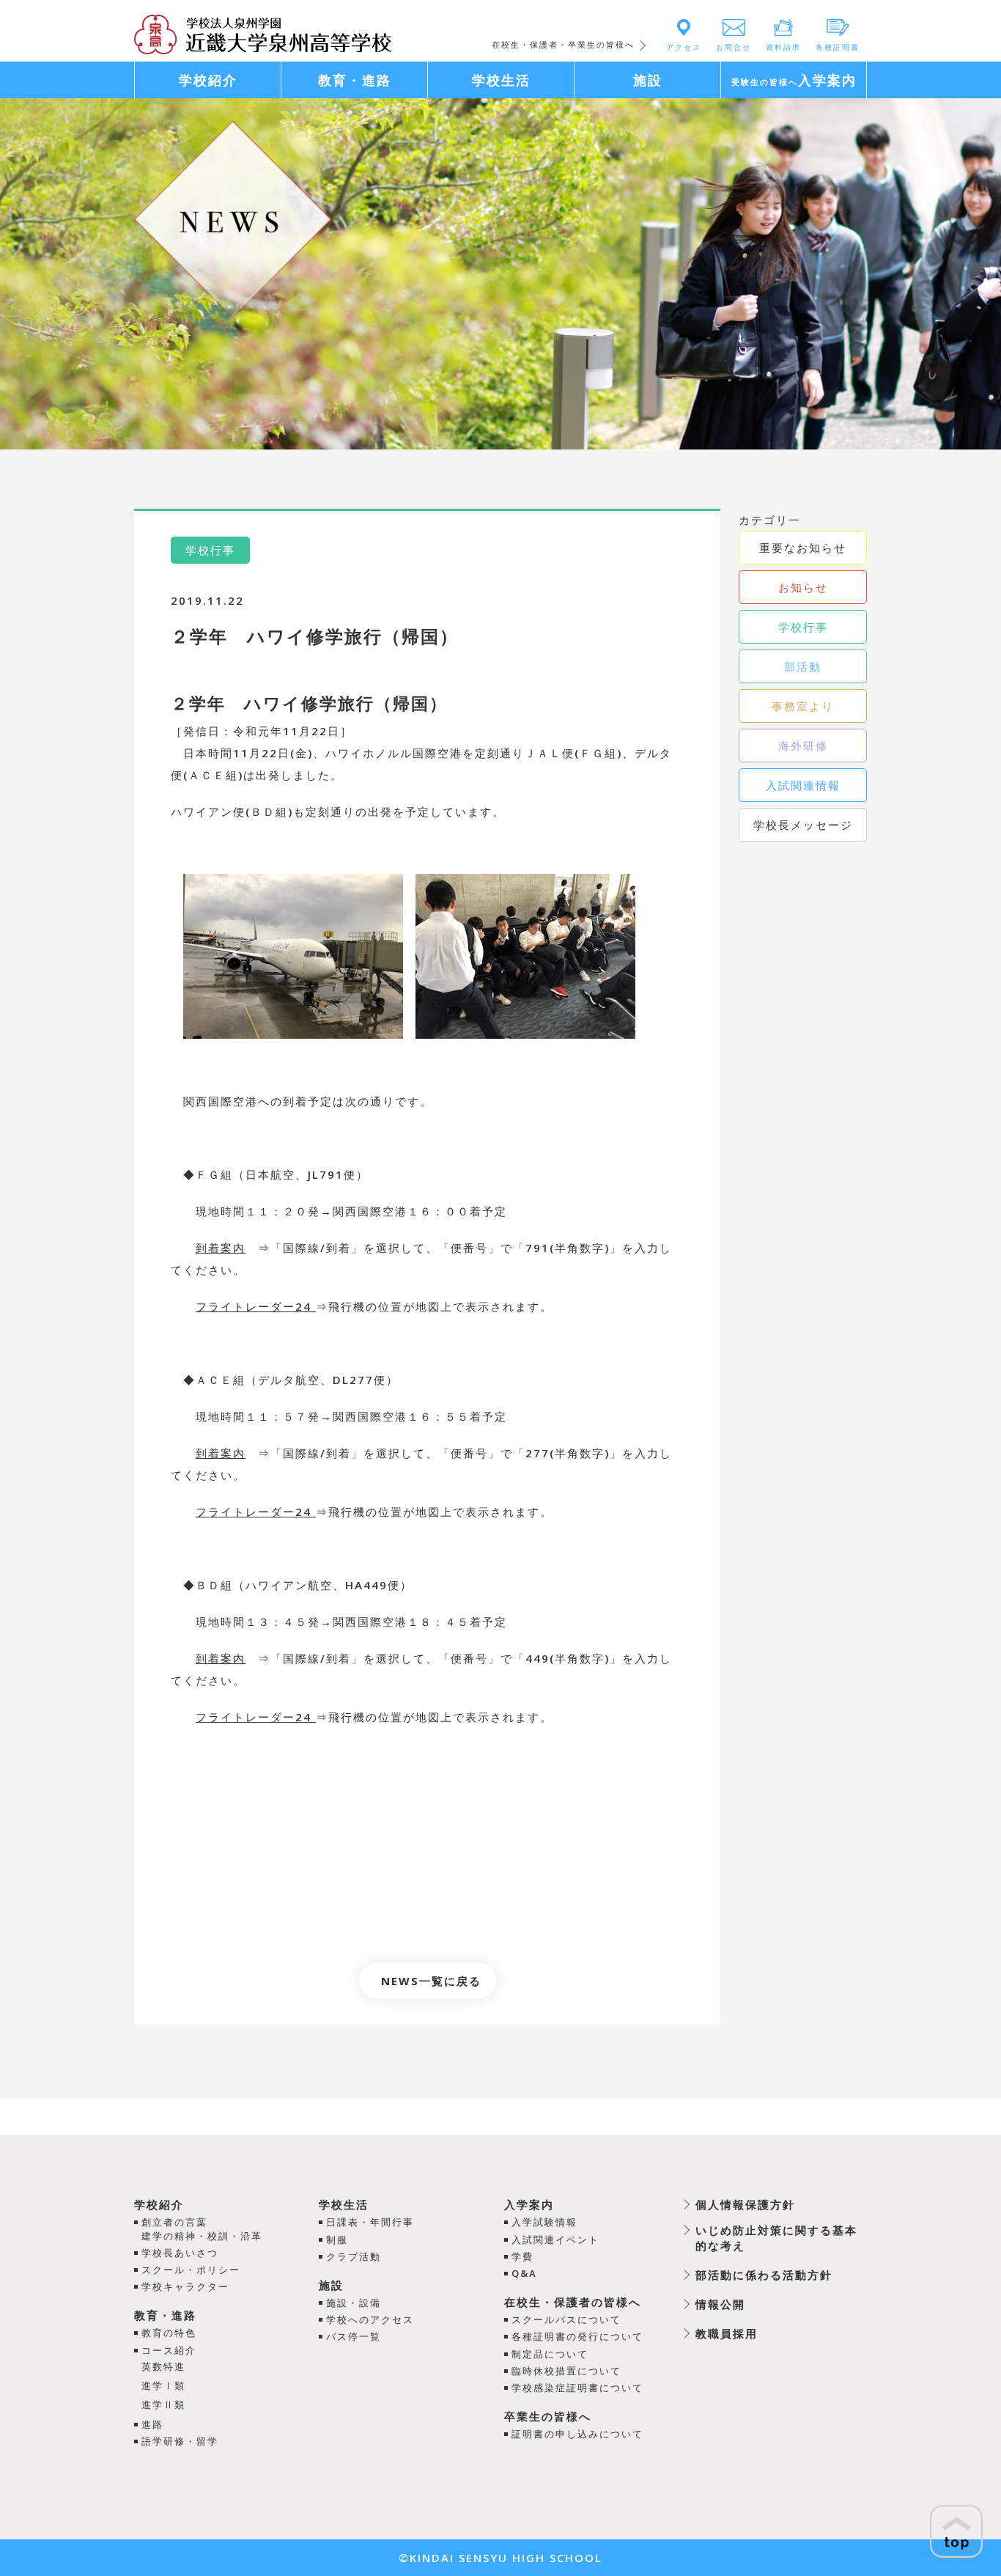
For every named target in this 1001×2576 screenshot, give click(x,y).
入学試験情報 (544, 2222)
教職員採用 (727, 2333)
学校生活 (344, 2204)
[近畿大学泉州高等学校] (263, 33)
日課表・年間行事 (370, 2222)
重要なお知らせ (803, 548)
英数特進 (163, 2366)
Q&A (524, 2273)
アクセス (684, 47)
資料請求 (783, 47)
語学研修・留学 (180, 2441)
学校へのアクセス (370, 2319)
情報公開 (720, 2304)
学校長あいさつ (180, 2253)
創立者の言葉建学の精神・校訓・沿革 (202, 2229)
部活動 (803, 666)
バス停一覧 (354, 2336)
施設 (331, 2285)
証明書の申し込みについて (577, 2434)
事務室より (803, 706)
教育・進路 (165, 2315)
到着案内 (221, 1248)
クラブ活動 (354, 2256)
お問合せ (734, 47)
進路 (152, 2424)
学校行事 (803, 627)
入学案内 (529, 2204)
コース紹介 (169, 2350)
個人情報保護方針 (745, 2204)
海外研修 (803, 746)
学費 (522, 2256)
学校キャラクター (185, 2286)
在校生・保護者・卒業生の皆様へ (563, 44)
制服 (337, 2240)
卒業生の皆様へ (548, 2416)
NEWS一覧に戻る (431, 1981)
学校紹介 (159, 2204)
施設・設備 (354, 2303)
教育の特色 (169, 2333)
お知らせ (803, 587)
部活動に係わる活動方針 (764, 2275)
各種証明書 (838, 47)
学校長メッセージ (803, 825)
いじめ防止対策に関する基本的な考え (776, 2238)
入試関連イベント (555, 2240)
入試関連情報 (803, 785)
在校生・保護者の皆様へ (573, 2302)
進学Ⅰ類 (163, 2385)
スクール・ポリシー (191, 2270)
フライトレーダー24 (256, 1306)
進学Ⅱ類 (163, 2404)
